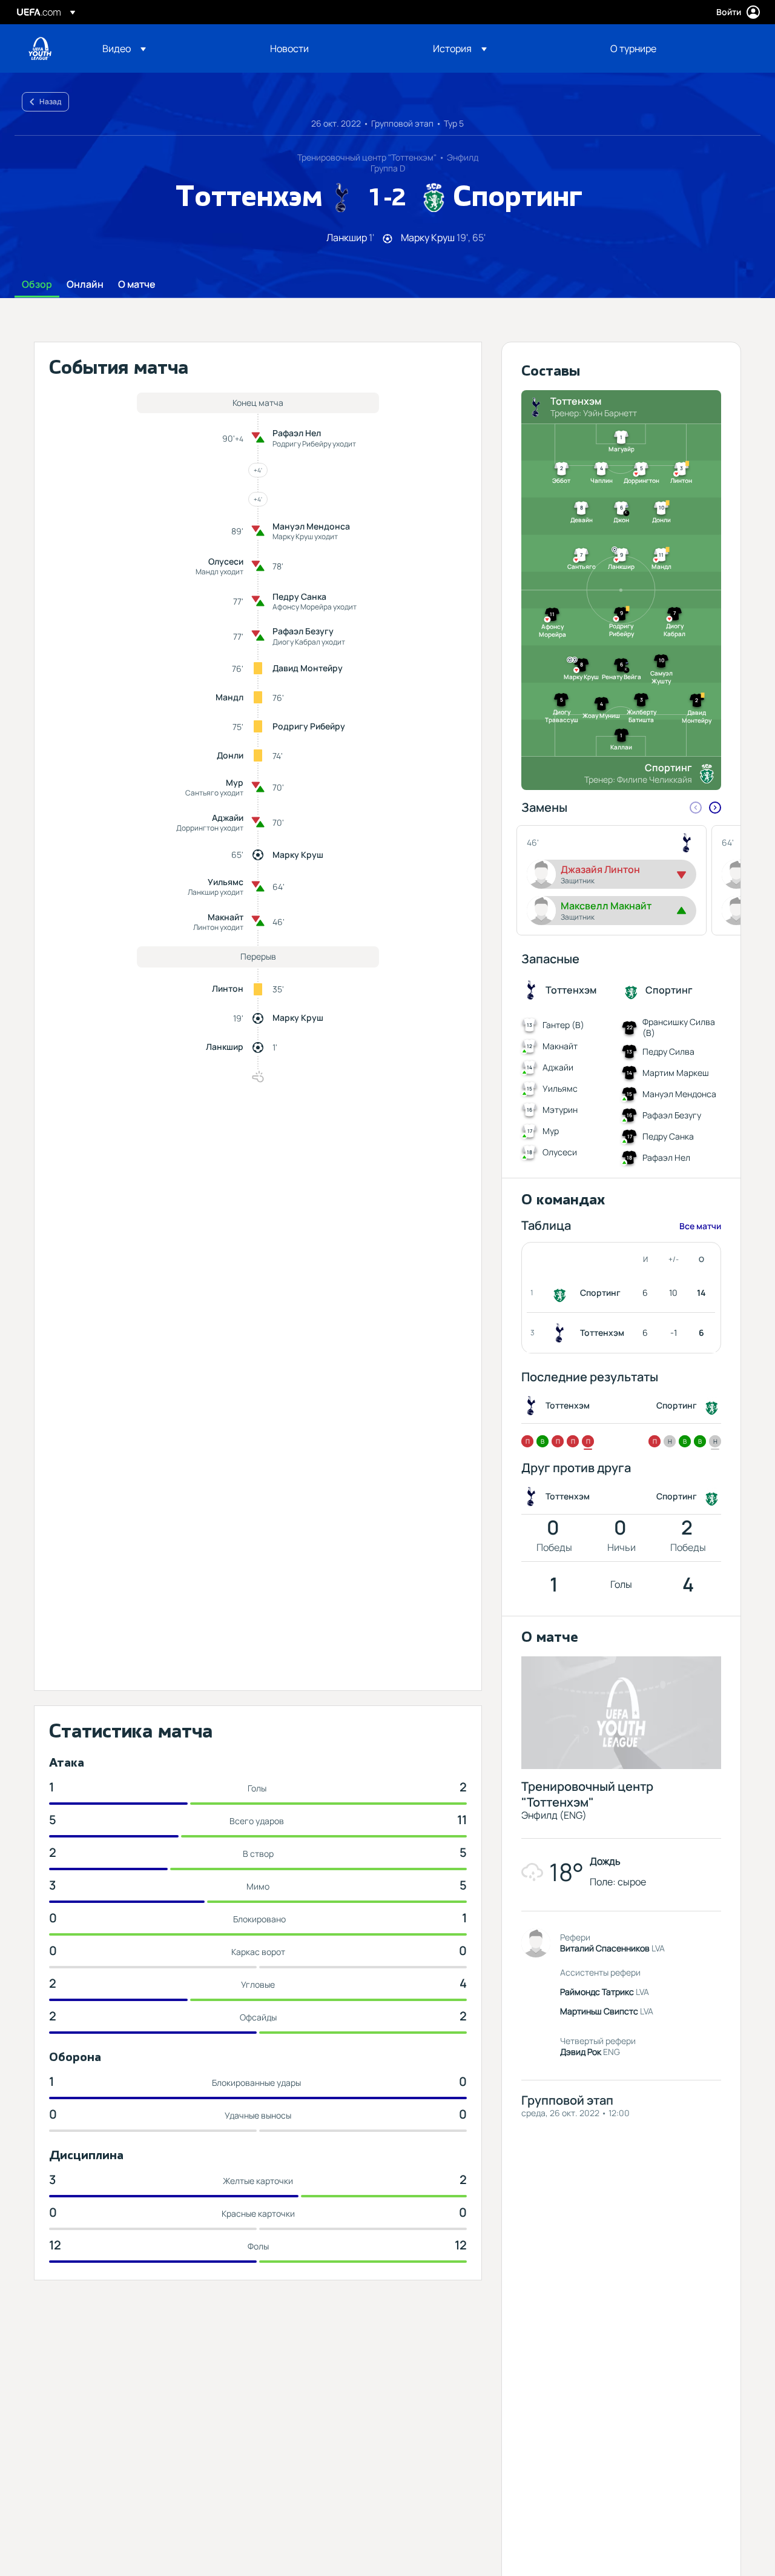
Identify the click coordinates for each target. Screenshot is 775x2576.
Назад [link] (50, 101)
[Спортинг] (562, 1293)
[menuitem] (171, 48)
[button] (124, 48)
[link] (289, 48)
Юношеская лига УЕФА (40, 48)
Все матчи (700, 1226)
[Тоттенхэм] (562, 1333)
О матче (137, 285)
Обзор (37, 285)
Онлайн (85, 285)
